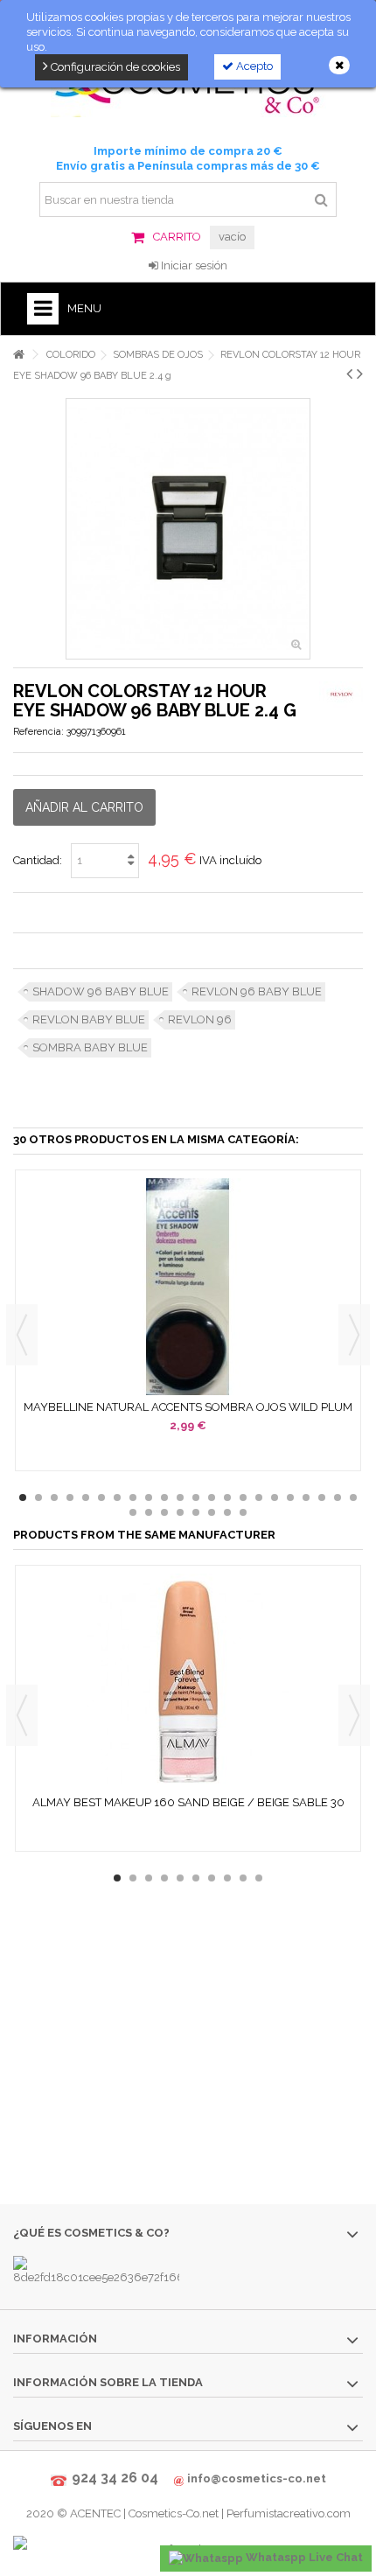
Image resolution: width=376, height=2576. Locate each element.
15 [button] (243, 1497)
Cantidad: (38, 860)
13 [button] (212, 1497)
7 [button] (117, 1497)
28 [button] (212, 1512)
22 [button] (353, 1497)
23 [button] (133, 1512)
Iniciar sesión (193, 265)
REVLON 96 (200, 1019)
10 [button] (164, 1497)
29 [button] (227, 1512)
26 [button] (180, 1512)
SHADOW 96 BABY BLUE (101, 991)
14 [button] (227, 1497)
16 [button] (259, 1497)
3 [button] (54, 1497)
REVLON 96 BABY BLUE (257, 991)
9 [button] (149, 1497)
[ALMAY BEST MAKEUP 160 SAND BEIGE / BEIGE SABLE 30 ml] (188, 1682)
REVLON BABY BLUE (89, 1019)
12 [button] (196, 1497)
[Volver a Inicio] (18, 355)
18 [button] (290, 1497)
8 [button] (133, 1497)
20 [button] (322, 1497)
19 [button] (306, 1497)
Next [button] (354, 1335)
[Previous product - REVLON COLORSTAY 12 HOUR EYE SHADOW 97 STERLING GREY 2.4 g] (349, 373)
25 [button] (164, 1512)
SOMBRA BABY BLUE (90, 1047)
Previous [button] (22, 1335)
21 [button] (338, 1497)
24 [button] (149, 1512)
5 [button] (86, 1497)
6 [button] (101, 1497)
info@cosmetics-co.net (257, 2478)
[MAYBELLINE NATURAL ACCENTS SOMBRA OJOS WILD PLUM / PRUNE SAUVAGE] (188, 1287)
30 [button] (243, 1512)
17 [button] (275, 1497)
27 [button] (196, 1512)
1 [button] (23, 1497)
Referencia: (38, 732)
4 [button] (70, 1497)
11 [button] (180, 1497)
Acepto (253, 66)
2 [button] (38, 1497)
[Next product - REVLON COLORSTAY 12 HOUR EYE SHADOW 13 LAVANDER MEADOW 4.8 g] (360, 373)
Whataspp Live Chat (303, 2557)
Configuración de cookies (114, 67)
